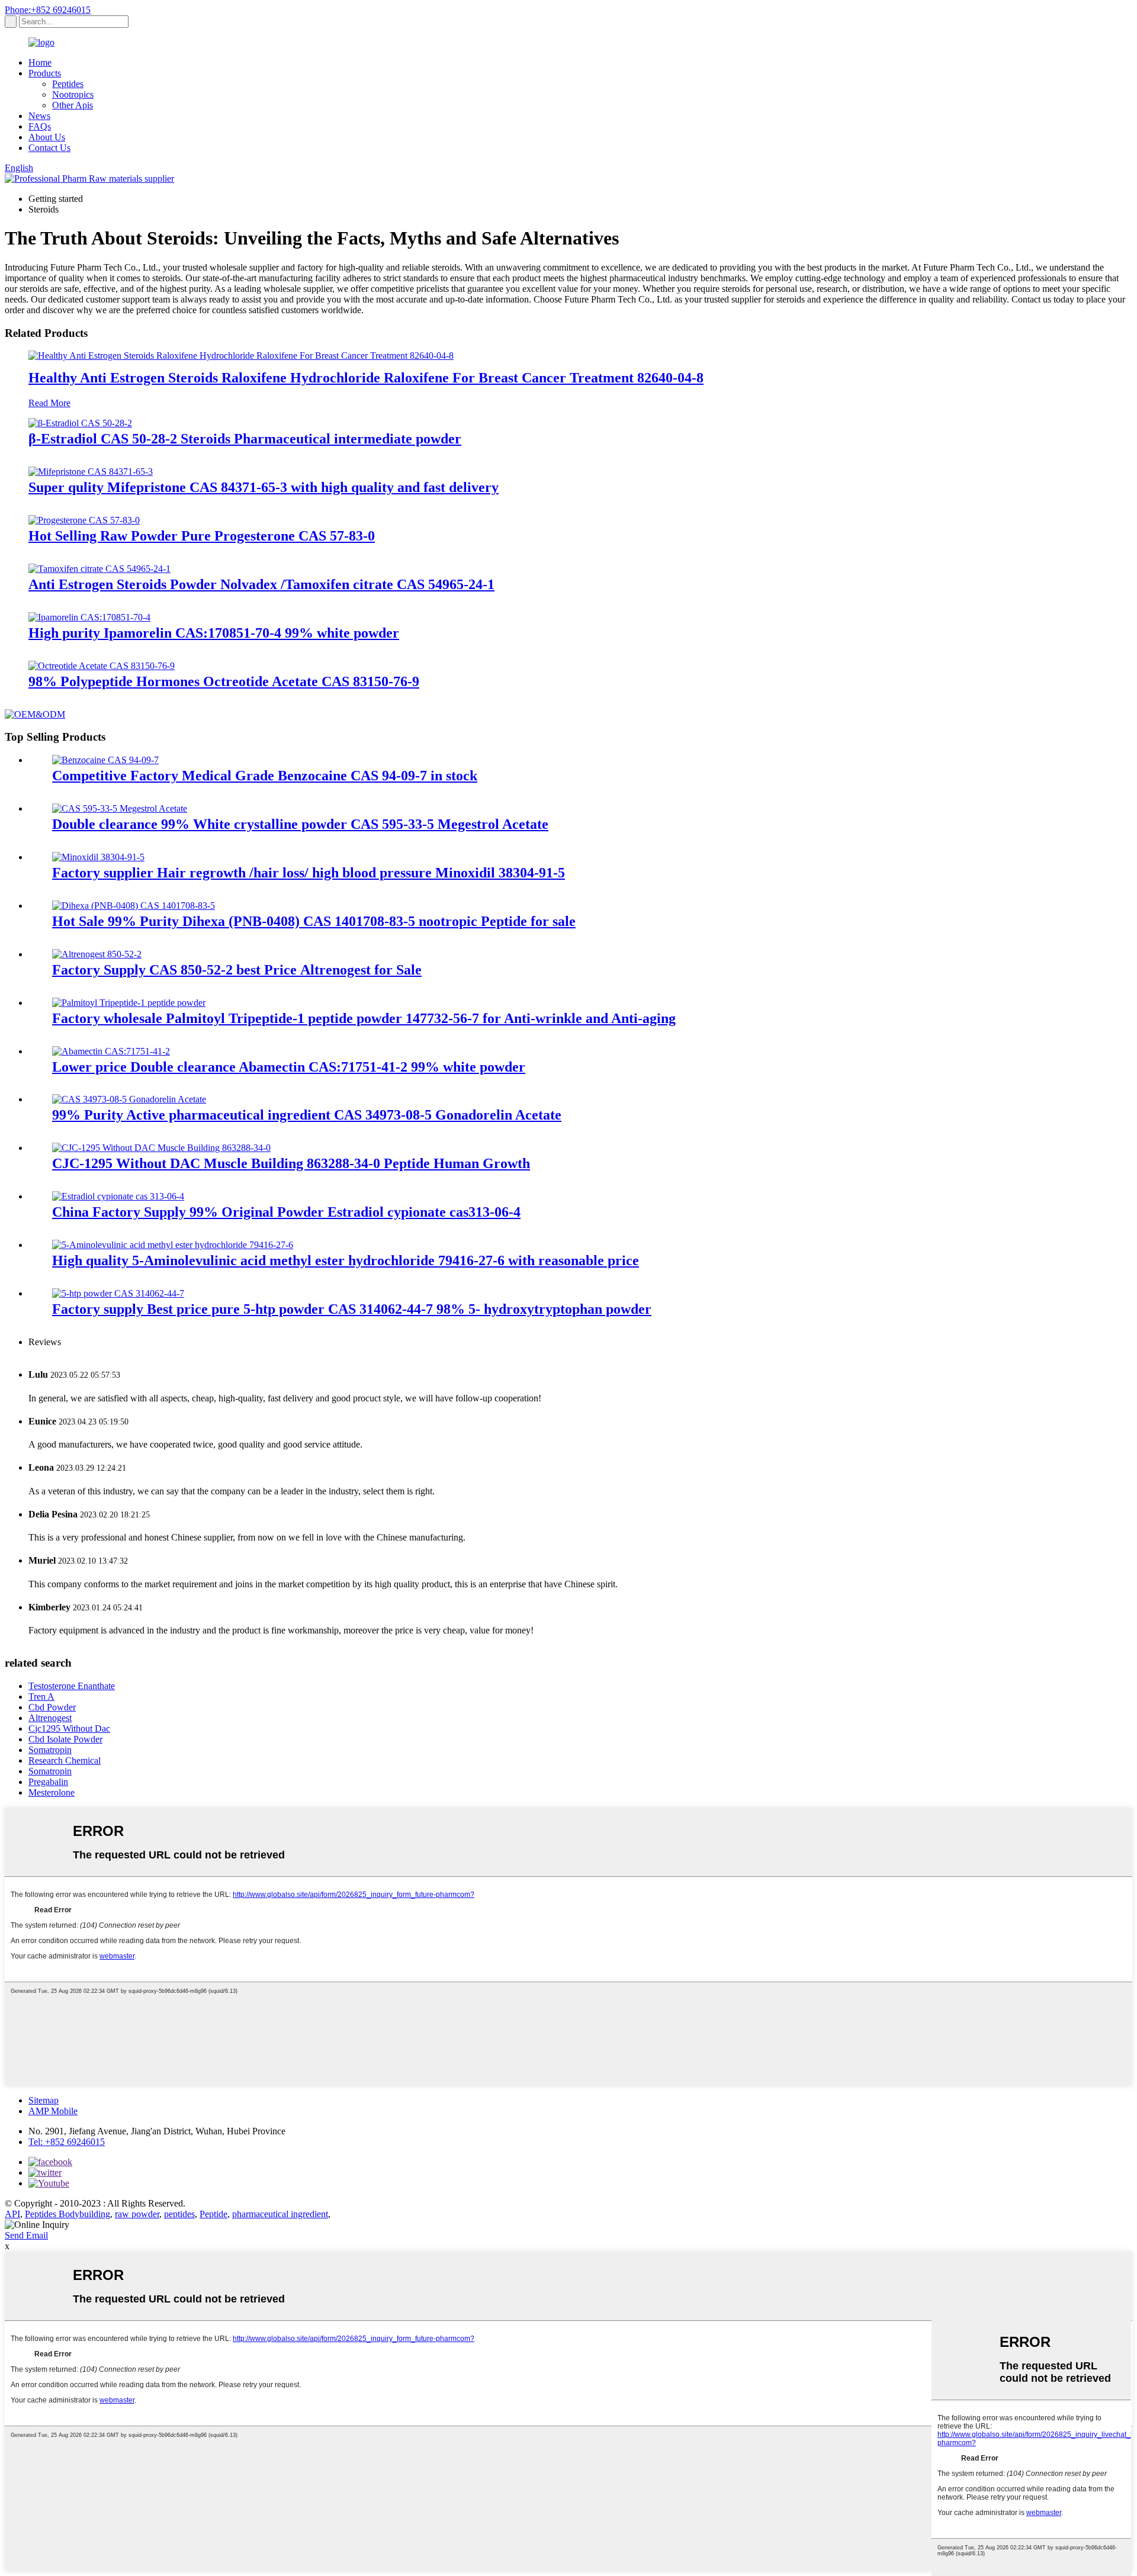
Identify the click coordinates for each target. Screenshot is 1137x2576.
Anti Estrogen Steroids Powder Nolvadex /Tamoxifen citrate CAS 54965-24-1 (261, 584)
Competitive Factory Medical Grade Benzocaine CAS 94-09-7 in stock (265, 776)
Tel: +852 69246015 (67, 2142)
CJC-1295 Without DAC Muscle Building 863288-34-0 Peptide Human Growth (291, 1163)
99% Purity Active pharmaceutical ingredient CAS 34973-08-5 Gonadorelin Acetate (307, 1115)
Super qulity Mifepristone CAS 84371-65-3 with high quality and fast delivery (264, 487)
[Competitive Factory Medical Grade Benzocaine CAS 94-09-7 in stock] (105, 760)
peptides (179, 2214)
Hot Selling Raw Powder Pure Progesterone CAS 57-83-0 (202, 536)
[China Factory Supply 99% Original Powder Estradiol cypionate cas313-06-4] (118, 1196)
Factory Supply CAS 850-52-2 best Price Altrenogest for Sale (237, 970)
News (39, 116)
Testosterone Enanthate (72, 1686)
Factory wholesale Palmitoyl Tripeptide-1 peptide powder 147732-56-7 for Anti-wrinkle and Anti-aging (364, 1018)
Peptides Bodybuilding (68, 2214)
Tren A (41, 1697)
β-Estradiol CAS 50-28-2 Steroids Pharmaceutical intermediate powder (245, 439)
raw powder (137, 2214)
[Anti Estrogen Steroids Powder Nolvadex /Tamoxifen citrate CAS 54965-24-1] (99, 569)
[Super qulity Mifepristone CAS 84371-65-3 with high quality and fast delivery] (91, 472)
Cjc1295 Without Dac (69, 1728)
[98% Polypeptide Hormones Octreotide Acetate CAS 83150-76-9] (102, 666)
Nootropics (73, 94)
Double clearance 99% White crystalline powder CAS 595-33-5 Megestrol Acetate (300, 824)
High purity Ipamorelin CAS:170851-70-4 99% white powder (214, 633)
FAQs (40, 126)
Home (40, 62)
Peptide (213, 2214)
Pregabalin (48, 1782)
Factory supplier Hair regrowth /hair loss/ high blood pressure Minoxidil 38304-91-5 (309, 873)
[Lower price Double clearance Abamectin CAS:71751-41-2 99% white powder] (111, 1051)
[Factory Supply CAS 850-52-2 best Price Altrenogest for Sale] (97, 954)
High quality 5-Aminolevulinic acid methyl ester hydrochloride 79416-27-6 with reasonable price (346, 1260)
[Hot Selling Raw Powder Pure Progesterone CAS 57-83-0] (84, 520)
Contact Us (49, 148)
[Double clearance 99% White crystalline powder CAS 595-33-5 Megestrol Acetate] (120, 808)
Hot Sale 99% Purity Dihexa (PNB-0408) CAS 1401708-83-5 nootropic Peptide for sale (314, 921)
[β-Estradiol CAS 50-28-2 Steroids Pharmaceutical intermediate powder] (80, 423)
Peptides (68, 84)
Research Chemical (65, 1760)
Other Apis (73, 105)
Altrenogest (50, 1718)
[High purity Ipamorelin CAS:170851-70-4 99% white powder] (89, 617)
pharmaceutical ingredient (280, 2214)
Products (45, 73)
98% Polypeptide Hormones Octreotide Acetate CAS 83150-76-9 (224, 681)
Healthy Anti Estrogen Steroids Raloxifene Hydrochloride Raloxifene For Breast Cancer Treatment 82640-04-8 (366, 378)
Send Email (26, 2235)
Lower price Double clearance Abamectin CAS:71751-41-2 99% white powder (289, 1067)
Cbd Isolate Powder (65, 1739)
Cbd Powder (52, 1707)
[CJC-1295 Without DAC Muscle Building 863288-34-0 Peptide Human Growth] (161, 1148)
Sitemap (44, 2100)
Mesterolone (52, 1792)
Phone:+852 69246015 (48, 10)
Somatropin (50, 1750)
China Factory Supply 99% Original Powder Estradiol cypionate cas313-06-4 (286, 1212)
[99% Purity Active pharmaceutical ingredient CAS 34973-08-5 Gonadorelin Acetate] (129, 1099)
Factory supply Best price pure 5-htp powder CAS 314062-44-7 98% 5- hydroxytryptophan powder (352, 1309)
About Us (47, 137)
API (12, 2214)
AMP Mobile (53, 2111)
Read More (49, 403)
